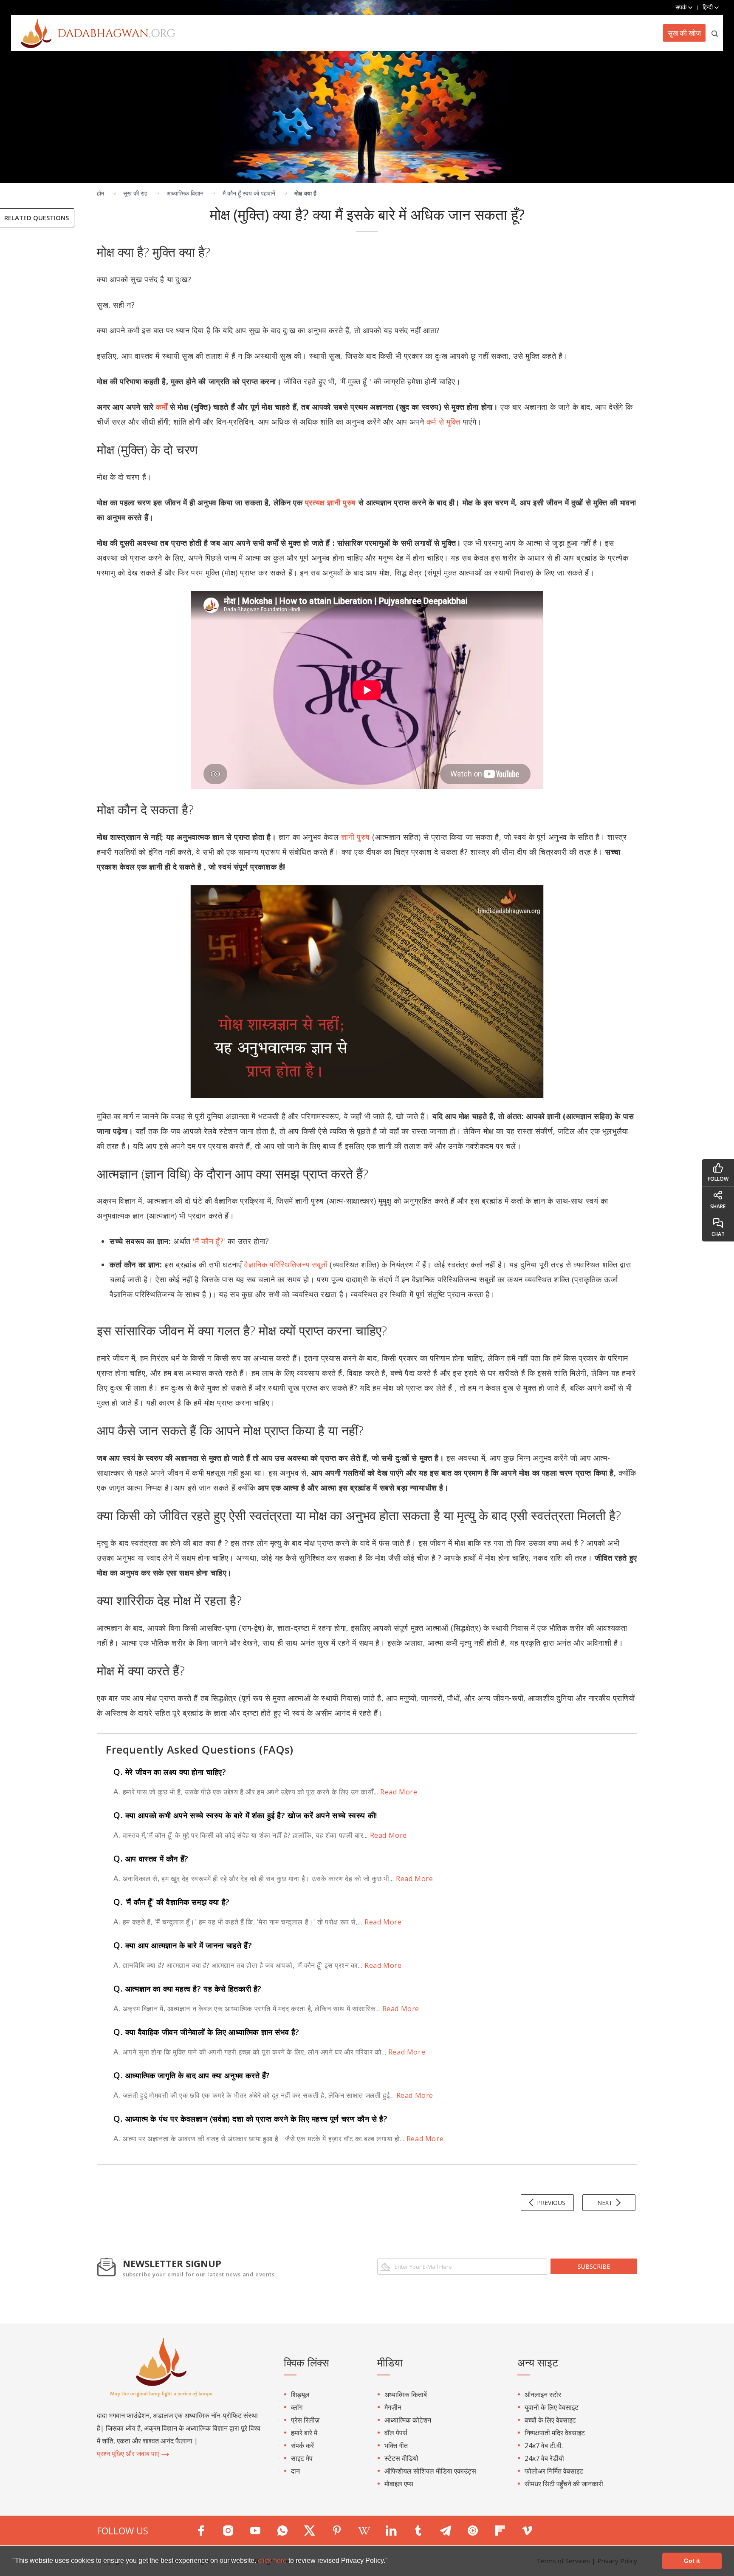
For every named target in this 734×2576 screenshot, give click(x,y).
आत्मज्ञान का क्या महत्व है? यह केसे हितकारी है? (188, 1989)
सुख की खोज (684, 33)
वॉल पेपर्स (396, 2433)
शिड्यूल (300, 2395)
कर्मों (162, 407)
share (718, 1206)
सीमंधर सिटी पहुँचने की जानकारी (564, 2484)
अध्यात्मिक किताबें (406, 2395)
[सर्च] (715, 33)
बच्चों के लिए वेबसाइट (550, 2420)
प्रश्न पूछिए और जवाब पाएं (129, 2454)
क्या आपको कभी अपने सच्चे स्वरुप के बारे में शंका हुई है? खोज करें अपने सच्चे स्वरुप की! (245, 1815)
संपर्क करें (302, 2446)
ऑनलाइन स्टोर (543, 2395)
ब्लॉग (297, 2407)
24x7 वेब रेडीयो (544, 2458)
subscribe (594, 2266)
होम (100, 193)
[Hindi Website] (93, 33)
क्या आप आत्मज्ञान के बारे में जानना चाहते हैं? (183, 1945)
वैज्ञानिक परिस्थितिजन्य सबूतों (286, 1264)
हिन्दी (709, 7)
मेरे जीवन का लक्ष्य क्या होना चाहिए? (170, 1772)
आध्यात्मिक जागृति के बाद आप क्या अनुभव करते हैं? (192, 2075)
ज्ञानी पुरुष (356, 837)
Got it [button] (692, 2561)
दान (295, 2471)
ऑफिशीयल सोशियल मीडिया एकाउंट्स (430, 2471)
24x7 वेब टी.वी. (544, 2446)
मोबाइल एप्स (399, 2484)
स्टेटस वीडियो (401, 2458)
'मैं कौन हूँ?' (209, 1241)
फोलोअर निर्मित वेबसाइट (554, 2471)
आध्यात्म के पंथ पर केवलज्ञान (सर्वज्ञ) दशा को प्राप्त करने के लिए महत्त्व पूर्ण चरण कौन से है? (250, 2119)
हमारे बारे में (304, 2433)
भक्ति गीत (396, 2446)
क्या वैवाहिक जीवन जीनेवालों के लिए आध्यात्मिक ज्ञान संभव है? (206, 2032)
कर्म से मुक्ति (443, 422)
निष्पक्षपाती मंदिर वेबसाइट (555, 2433)
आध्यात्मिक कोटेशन (408, 2420)
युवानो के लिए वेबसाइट (552, 2407)
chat (718, 1234)
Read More (398, 1792)
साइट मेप (302, 2458)
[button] (391, 2562)
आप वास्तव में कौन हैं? (151, 1859)
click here (273, 2560)
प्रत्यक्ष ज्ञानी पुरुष (330, 502)
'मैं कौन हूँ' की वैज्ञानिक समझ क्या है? (172, 1902)
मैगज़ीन (393, 2407)
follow (718, 1179)
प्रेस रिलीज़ (305, 2420)
